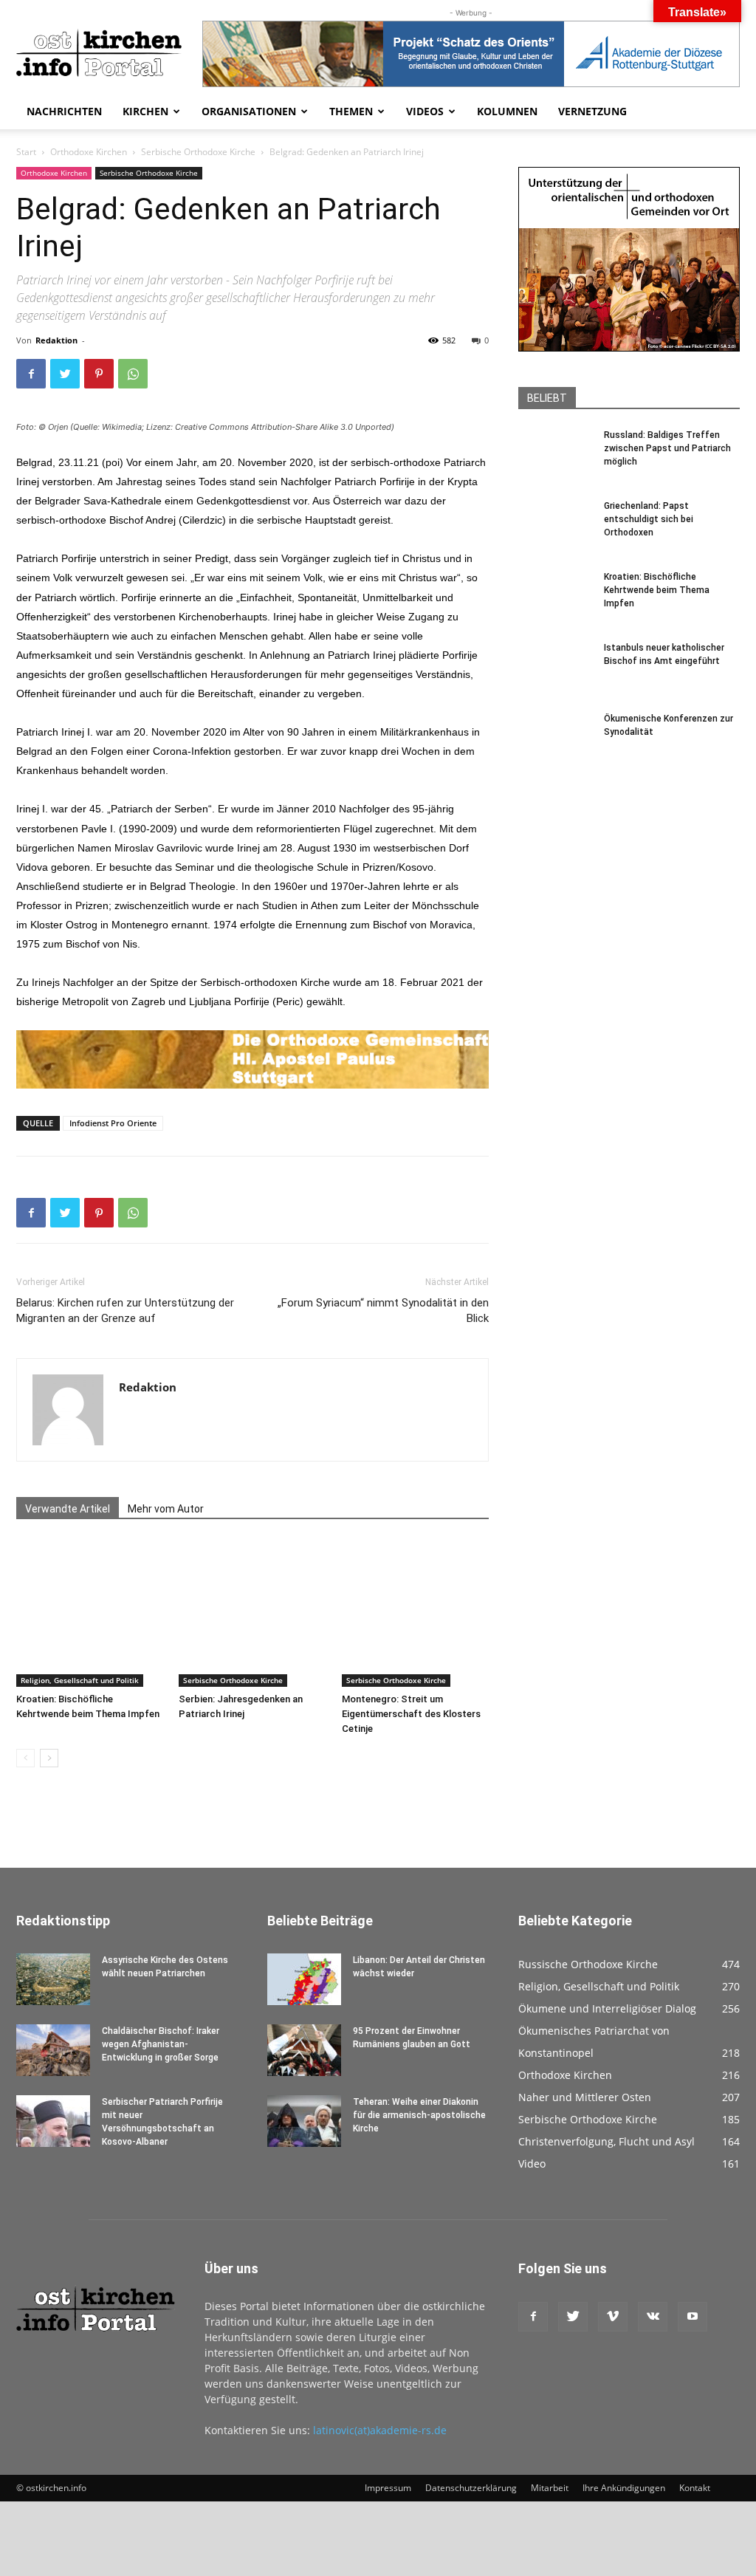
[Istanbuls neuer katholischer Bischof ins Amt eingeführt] (555, 678)
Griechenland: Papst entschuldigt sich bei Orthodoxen (649, 519)
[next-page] (49, 1758)
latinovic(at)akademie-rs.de (380, 2430)
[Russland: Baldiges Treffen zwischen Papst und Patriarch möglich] (555, 465)
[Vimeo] (613, 2317)
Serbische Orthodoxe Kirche (198, 152)
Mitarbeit (550, 2488)
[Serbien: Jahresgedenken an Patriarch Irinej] (252, 1613)
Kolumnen (507, 111)
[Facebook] (31, 374)
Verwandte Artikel (68, 1509)
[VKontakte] (653, 2317)
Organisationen (249, 111)
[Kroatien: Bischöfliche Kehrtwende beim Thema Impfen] (90, 1613)
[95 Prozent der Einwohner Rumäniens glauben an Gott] (304, 2050)
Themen (351, 111)
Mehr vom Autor (166, 1509)
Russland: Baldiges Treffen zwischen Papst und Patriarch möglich (667, 448)
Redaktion (56, 340)
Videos (425, 111)
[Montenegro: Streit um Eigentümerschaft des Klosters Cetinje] (415, 1613)
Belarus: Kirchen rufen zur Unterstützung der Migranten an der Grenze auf (125, 1311)
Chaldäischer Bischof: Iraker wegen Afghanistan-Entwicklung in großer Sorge (161, 2044)
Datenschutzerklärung (471, 2488)
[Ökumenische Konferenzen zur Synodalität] (555, 749)
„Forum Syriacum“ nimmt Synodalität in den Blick (383, 1311)
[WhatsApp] (133, 374)
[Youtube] (693, 2317)
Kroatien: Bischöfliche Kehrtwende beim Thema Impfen (657, 590)
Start (26, 152)
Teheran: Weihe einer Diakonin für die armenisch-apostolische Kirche (419, 2115)
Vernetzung (592, 111)
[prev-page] (25, 1758)
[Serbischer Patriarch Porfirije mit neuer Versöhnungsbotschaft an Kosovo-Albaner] (53, 2121)
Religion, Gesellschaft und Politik (80, 1680)
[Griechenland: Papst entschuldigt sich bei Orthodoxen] (555, 536)
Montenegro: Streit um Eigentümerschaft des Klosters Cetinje (411, 1714)
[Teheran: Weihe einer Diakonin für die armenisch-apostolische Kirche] (304, 2121)
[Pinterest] (99, 374)
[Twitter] (65, 374)
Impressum (388, 2488)
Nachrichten (64, 111)
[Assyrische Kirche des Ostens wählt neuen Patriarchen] (53, 1979)
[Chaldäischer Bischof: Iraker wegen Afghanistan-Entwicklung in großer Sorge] (53, 2050)
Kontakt (695, 2488)
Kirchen (145, 111)
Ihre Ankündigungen (624, 2488)
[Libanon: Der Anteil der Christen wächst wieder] (304, 1979)
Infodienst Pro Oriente (113, 1123)
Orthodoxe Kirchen (89, 152)
